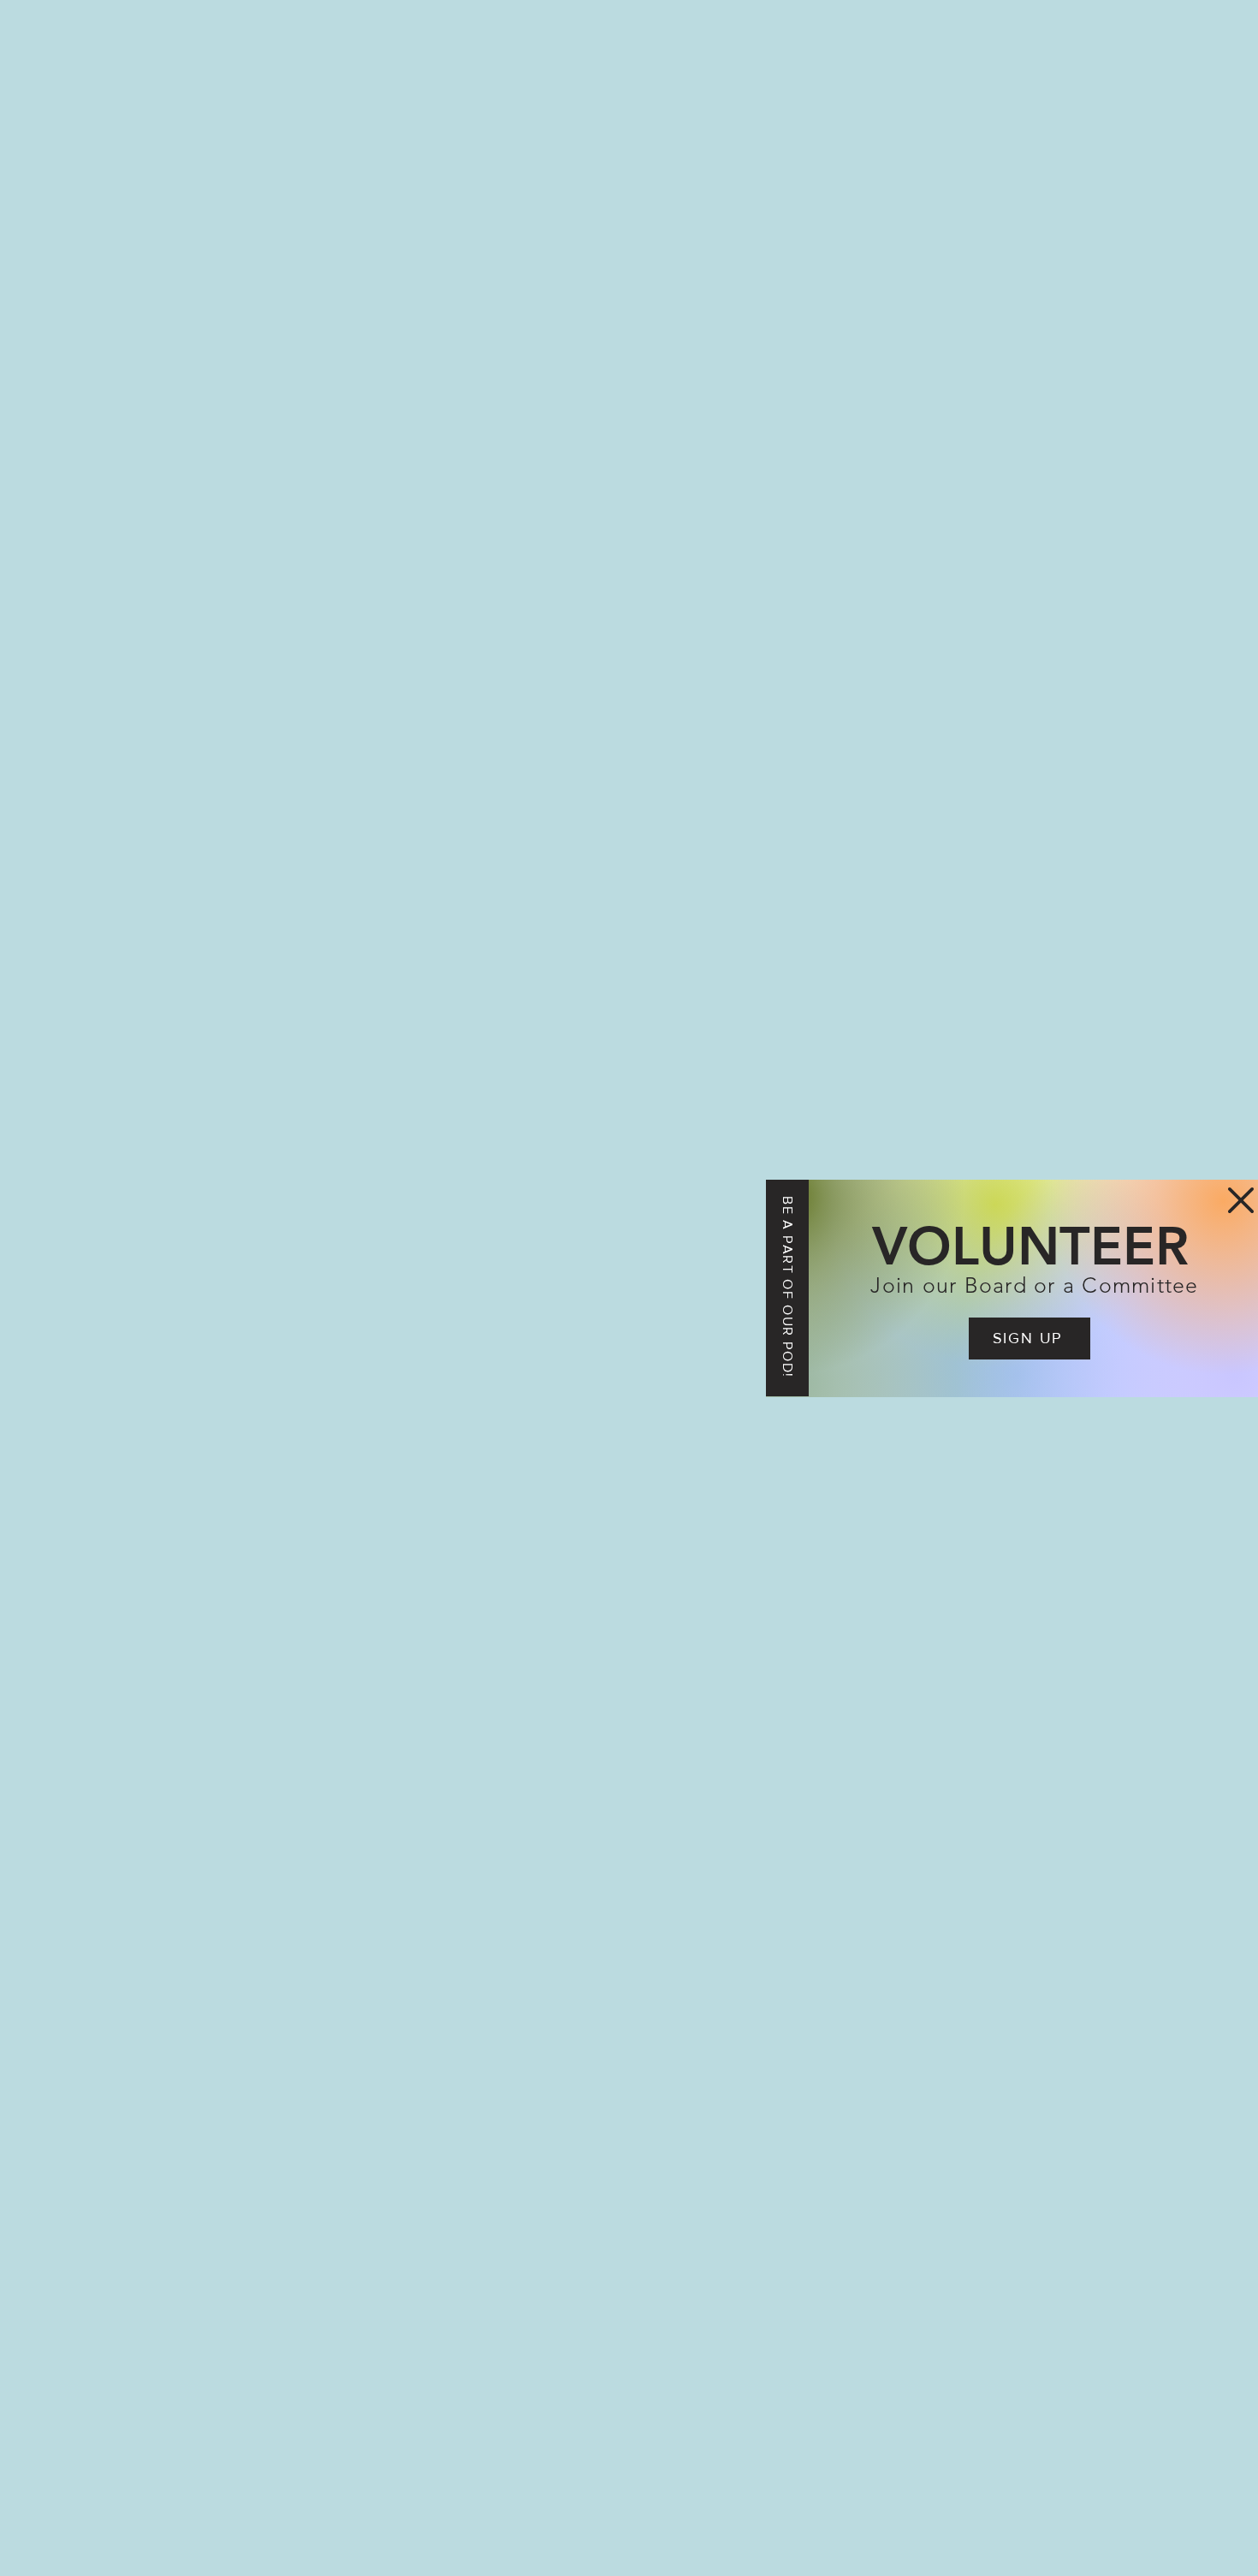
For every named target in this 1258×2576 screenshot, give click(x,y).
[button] (1241, 1200)
